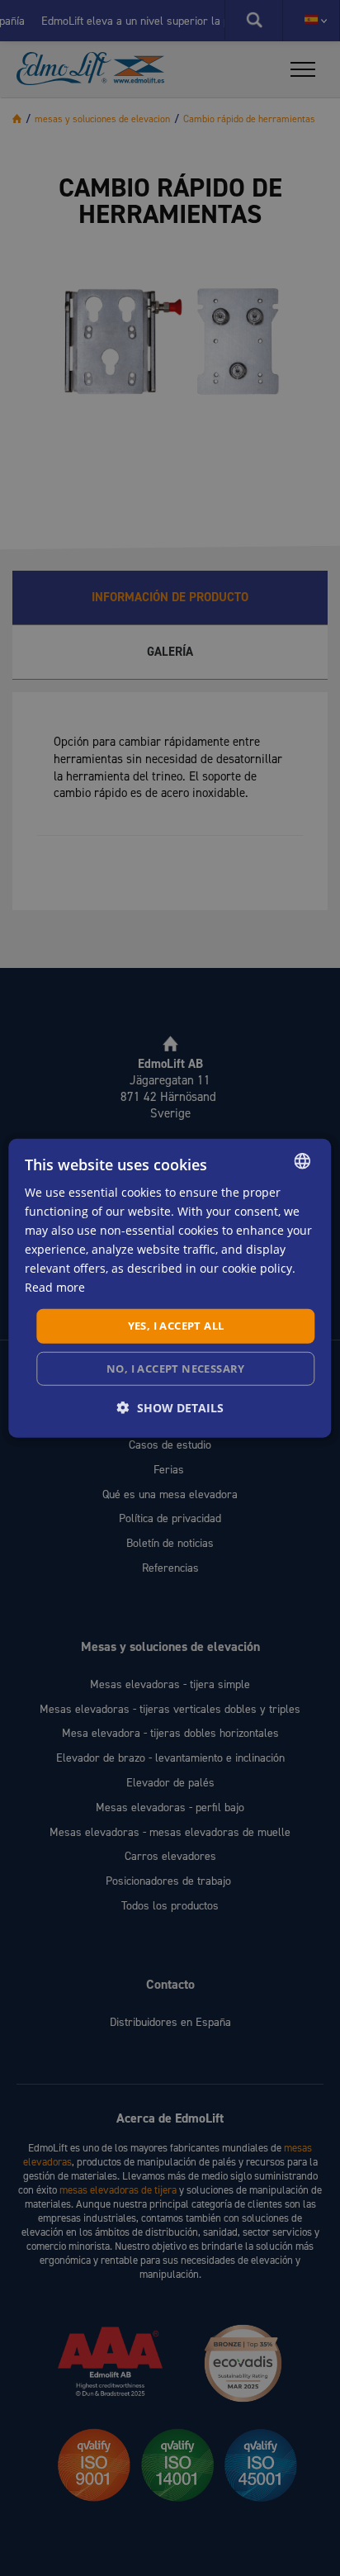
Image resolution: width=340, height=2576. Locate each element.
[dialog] (170, 1288)
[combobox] (303, 1160)
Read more (55, 1287)
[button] (170, 1408)
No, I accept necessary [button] (176, 1369)
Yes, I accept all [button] (176, 1326)
